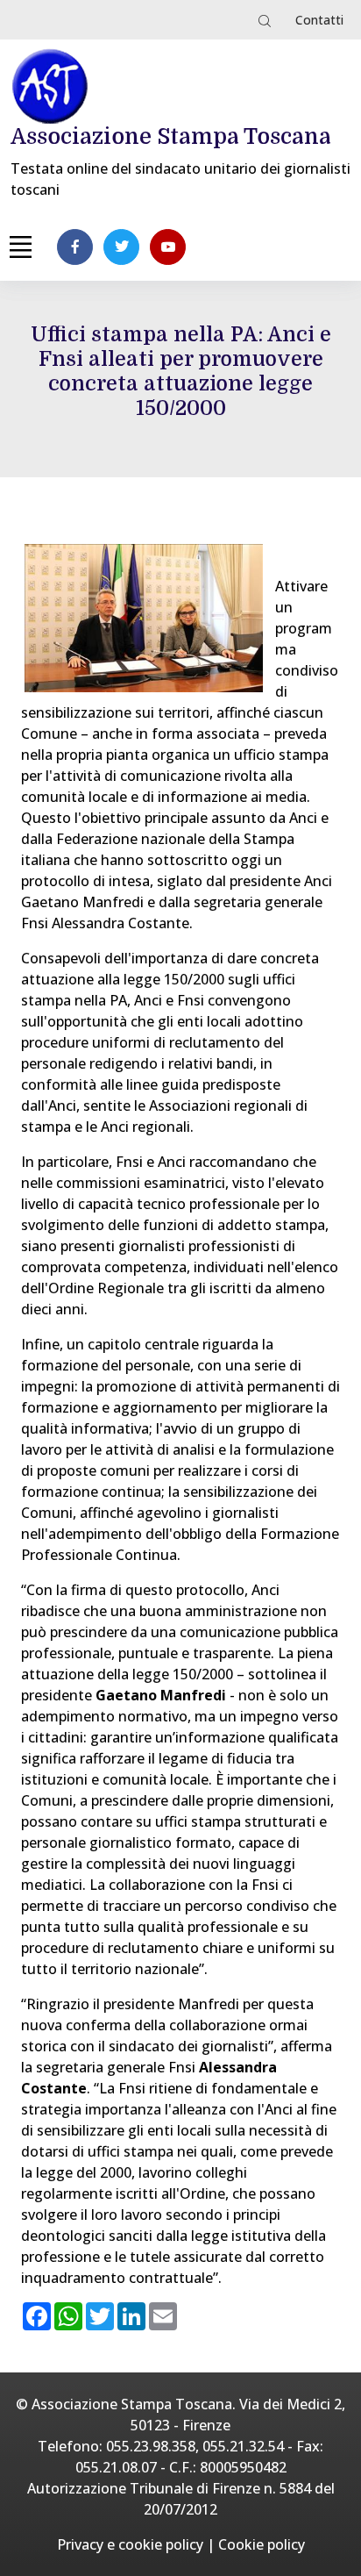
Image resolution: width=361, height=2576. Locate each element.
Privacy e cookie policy (130, 2544)
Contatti (319, 20)
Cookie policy (262, 2544)
